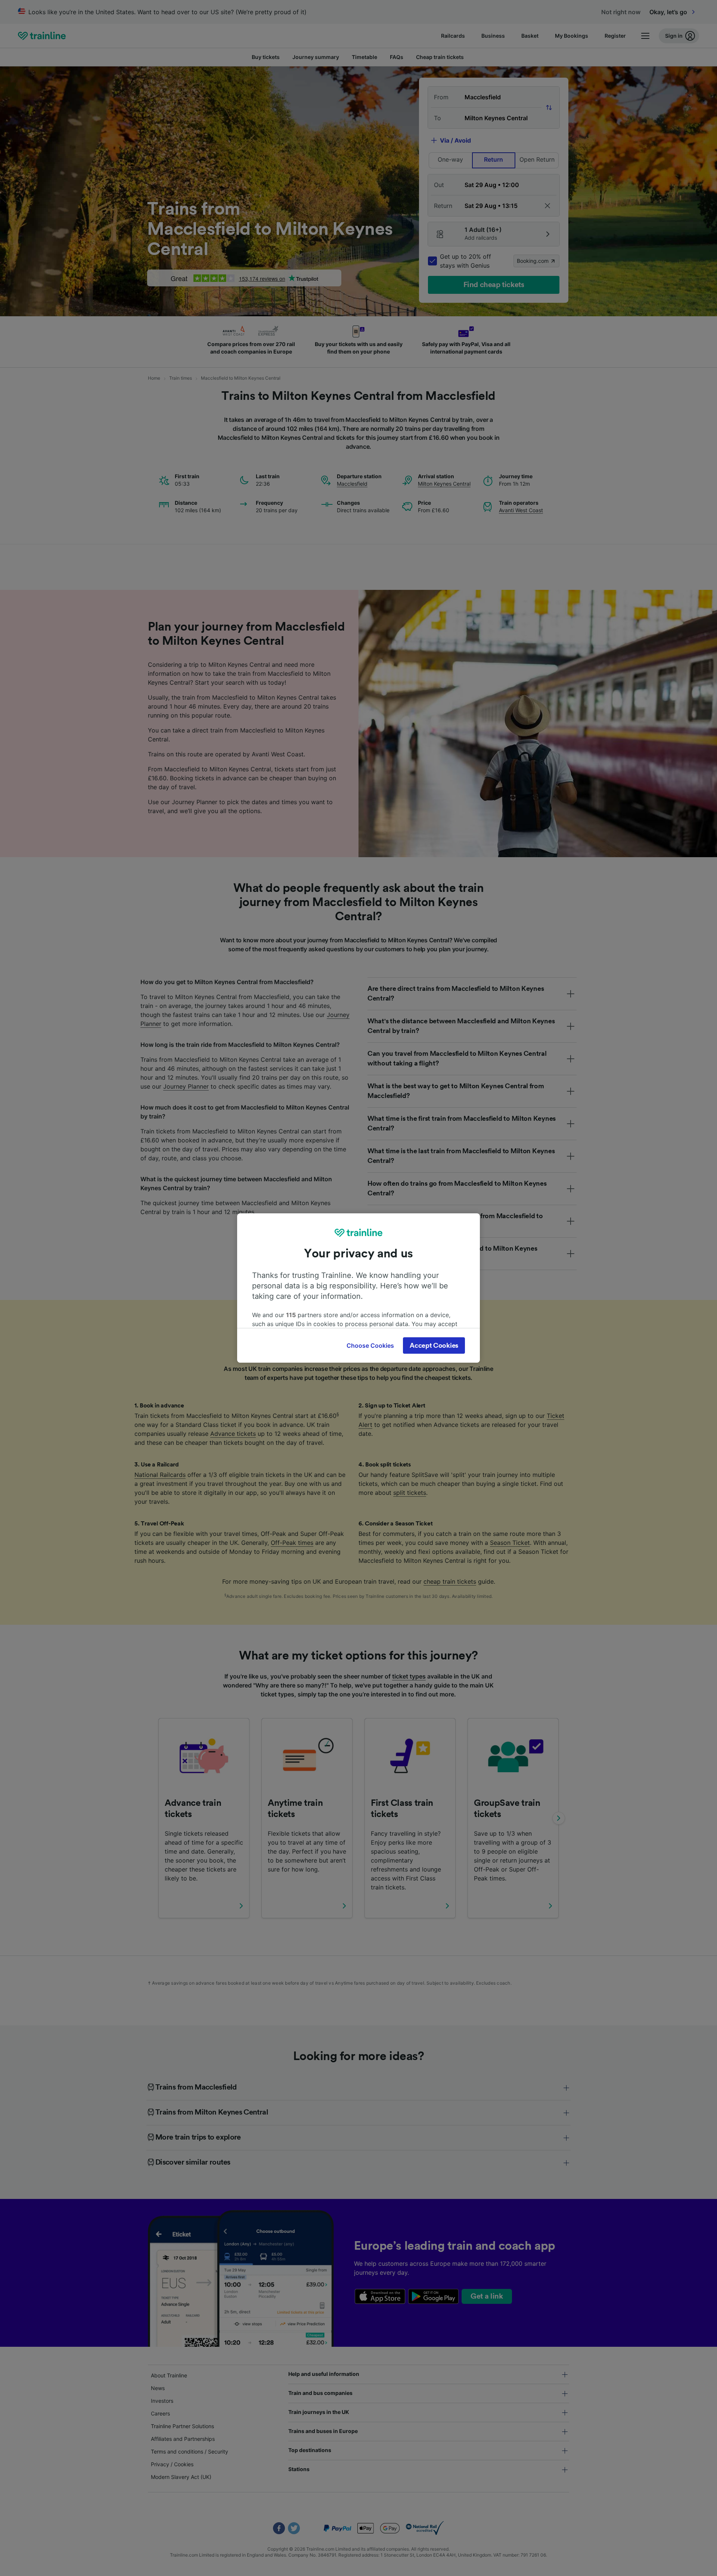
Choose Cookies (370, 1345)
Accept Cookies (434, 1345)
